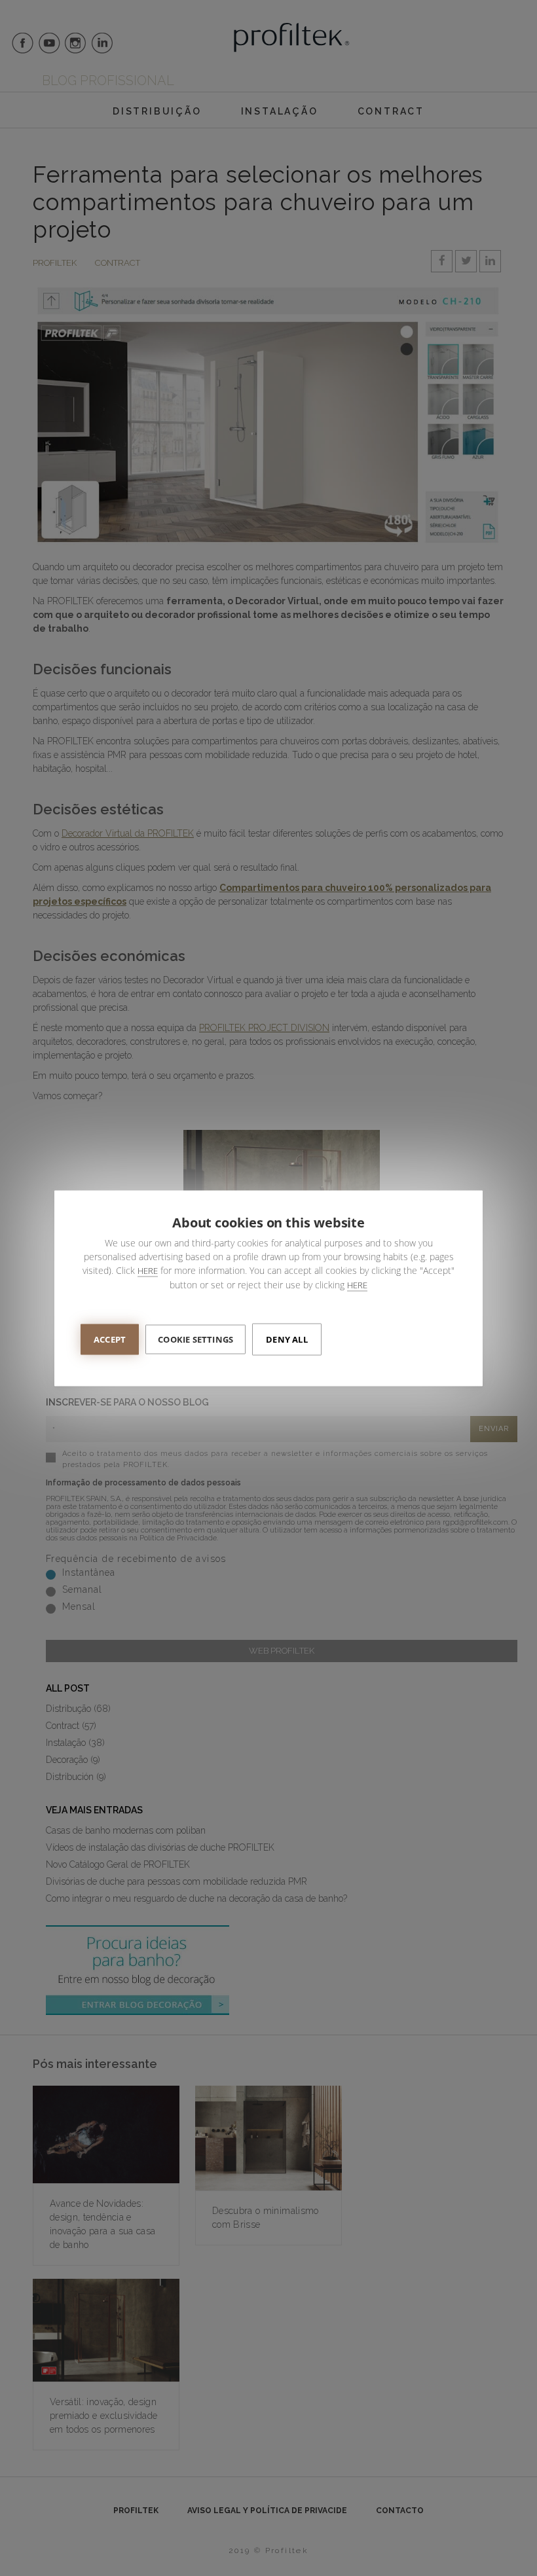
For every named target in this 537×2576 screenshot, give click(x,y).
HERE (148, 1270)
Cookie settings (195, 1339)
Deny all (287, 1339)
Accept (110, 1339)
